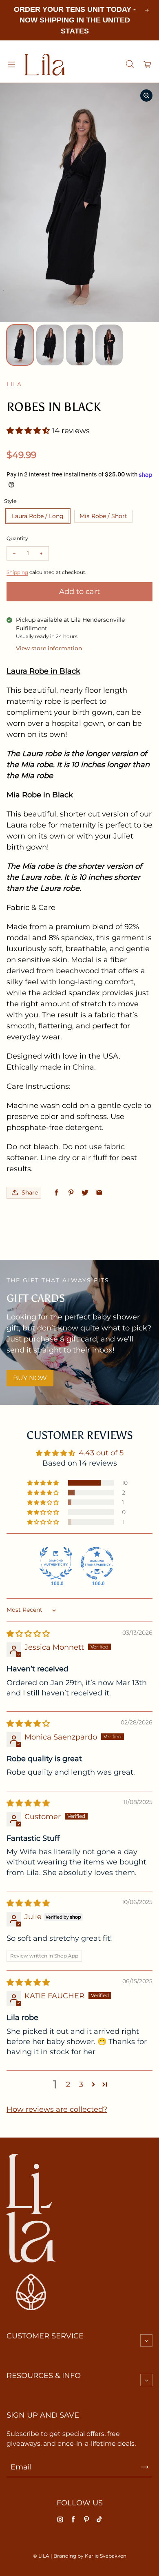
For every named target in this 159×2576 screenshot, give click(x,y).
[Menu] (11, 65)
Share (30, 1192)
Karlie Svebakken (106, 2556)
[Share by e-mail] (99, 1193)
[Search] (130, 65)
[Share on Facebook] (56, 1193)
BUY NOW (30, 1378)
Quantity (17, 538)
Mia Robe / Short (103, 516)
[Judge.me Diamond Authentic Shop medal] (56, 1563)
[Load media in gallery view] (20, 345)
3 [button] (81, 2084)
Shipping (17, 572)
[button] (29, 431)
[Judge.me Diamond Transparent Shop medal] (97, 1563)
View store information (49, 648)
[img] (28, 1634)
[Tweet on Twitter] (85, 1193)
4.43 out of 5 (101, 1453)
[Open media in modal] (146, 96)
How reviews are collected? (57, 2109)
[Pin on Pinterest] (71, 1193)
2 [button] (68, 2084)
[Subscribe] (145, 2467)
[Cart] (148, 65)
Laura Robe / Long (38, 516)
